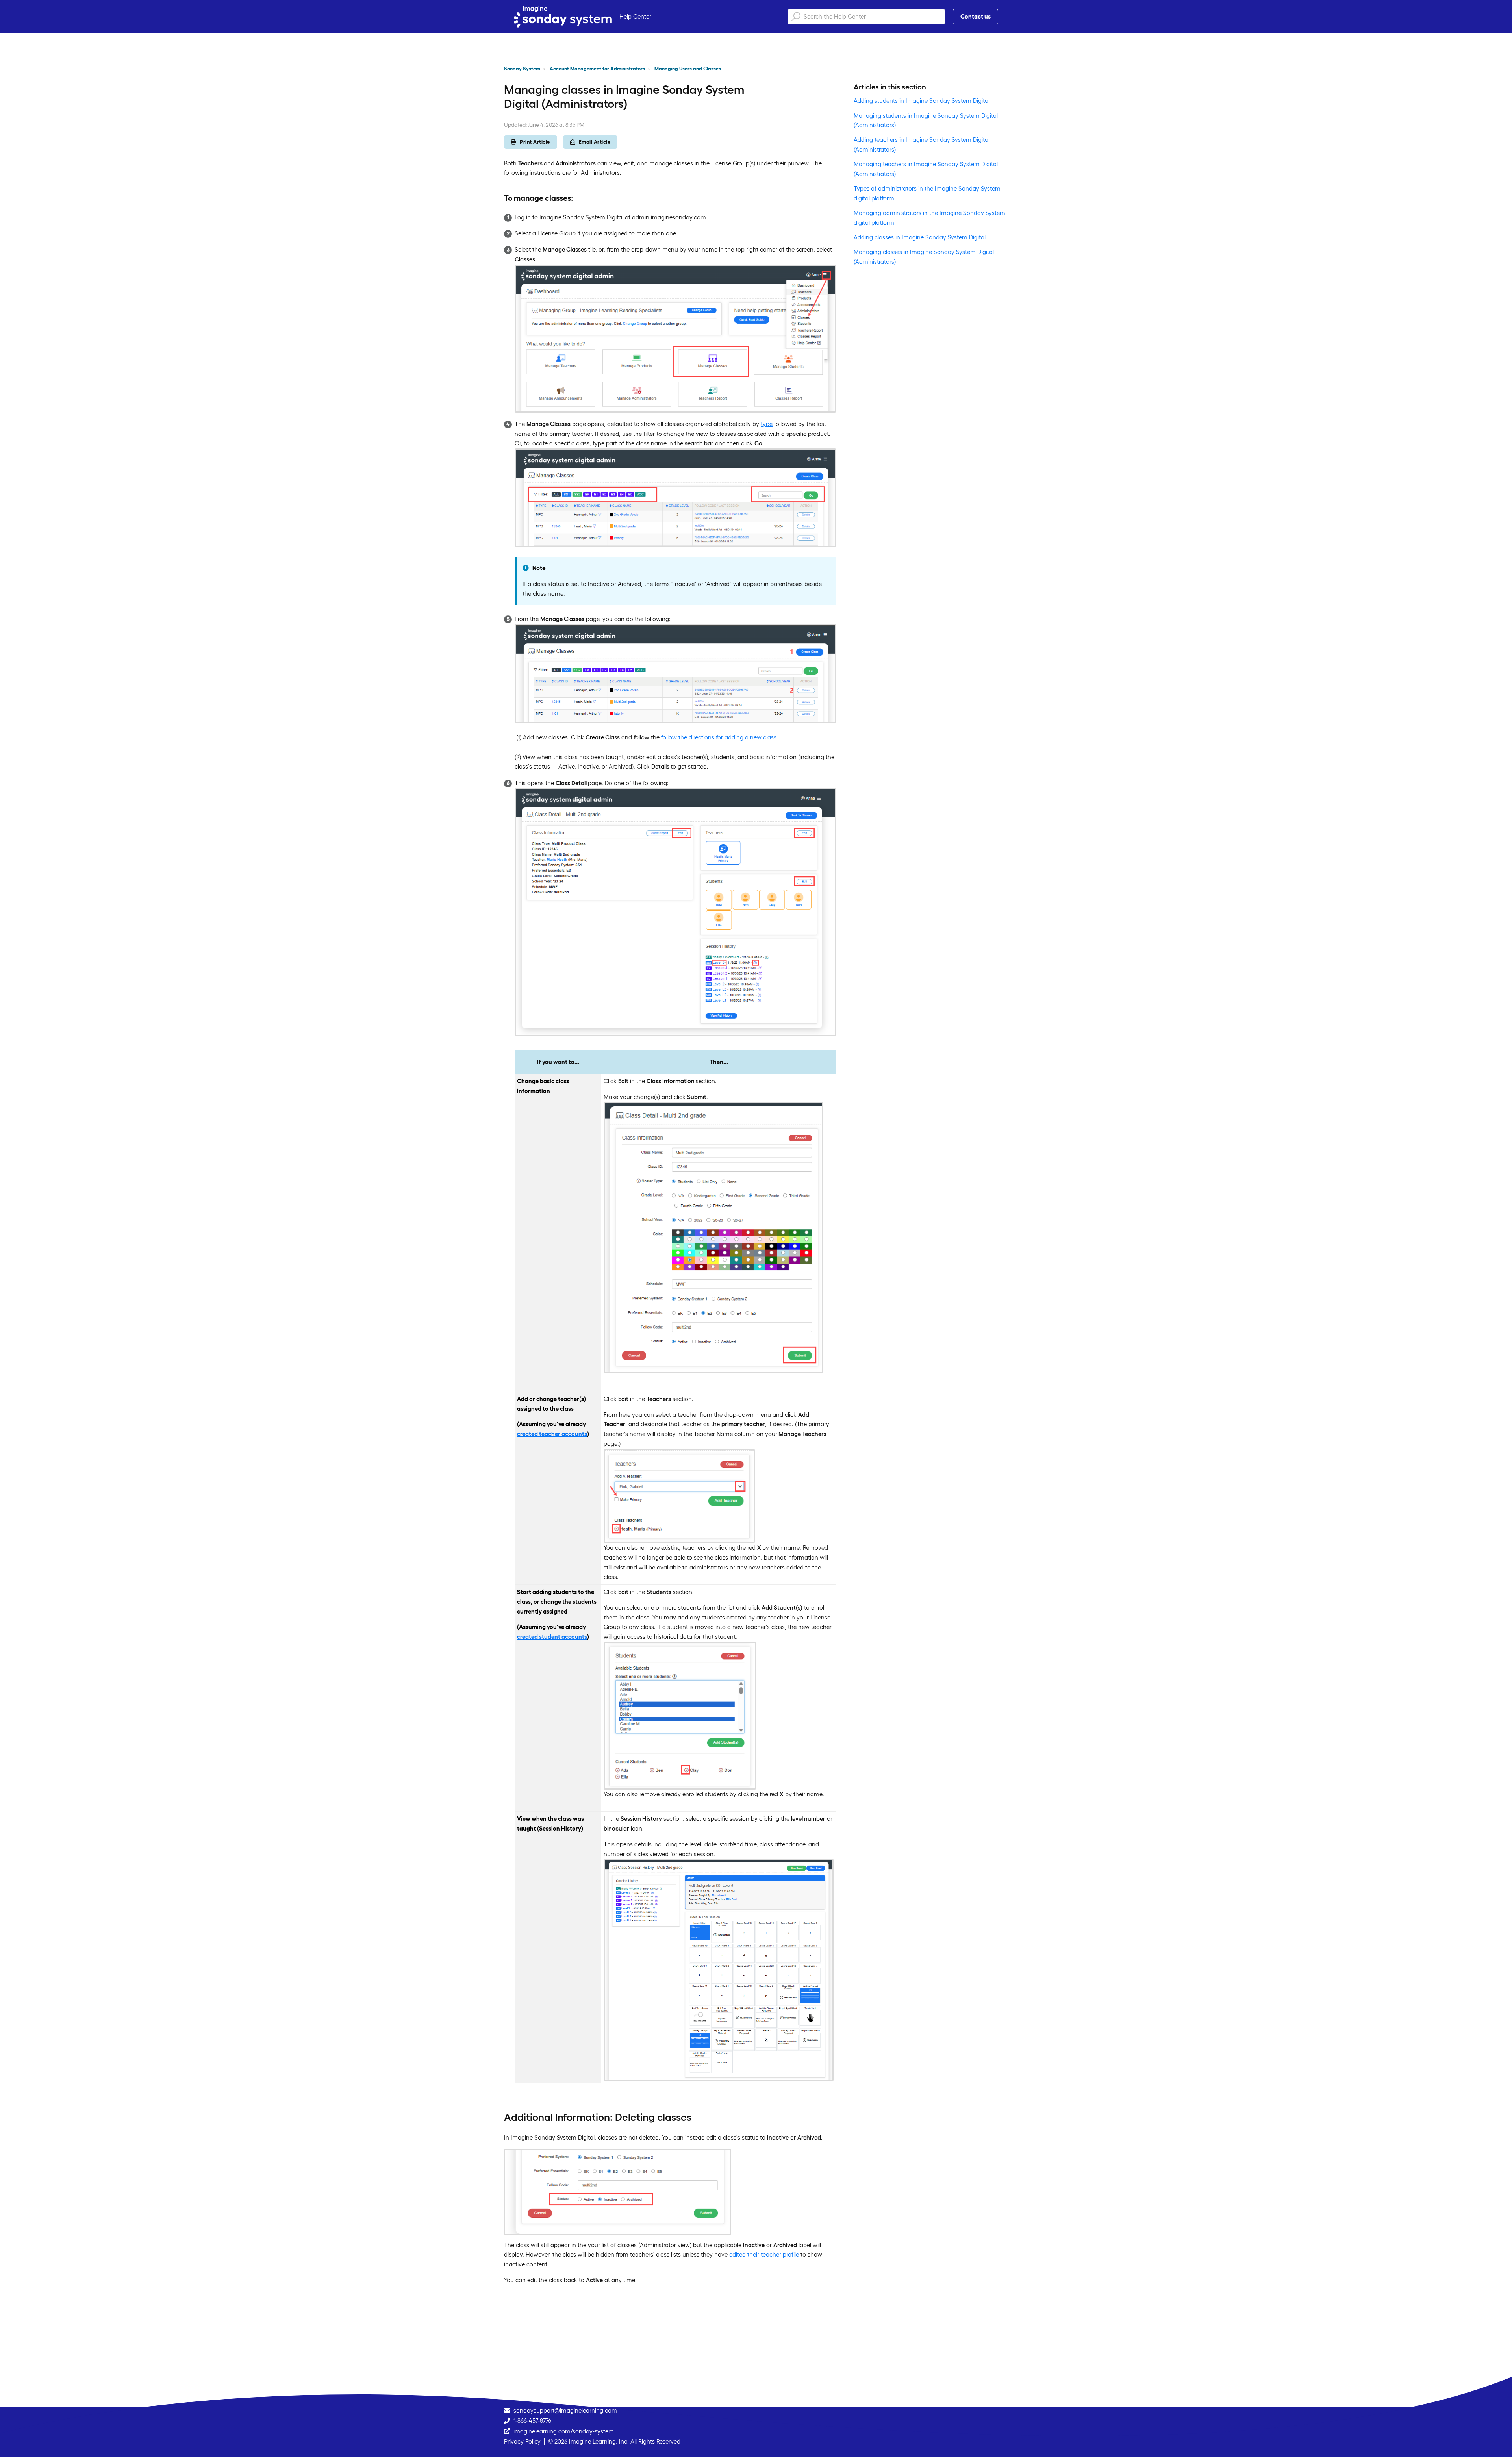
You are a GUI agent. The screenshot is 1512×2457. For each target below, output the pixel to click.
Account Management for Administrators (597, 69)
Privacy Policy (522, 2441)
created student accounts (552, 1637)
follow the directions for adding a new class (719, 737)
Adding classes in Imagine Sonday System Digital (920, 237)
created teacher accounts (552, 1434)
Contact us (976, 16)
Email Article (595, 142)
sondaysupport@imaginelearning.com (565, 2410)
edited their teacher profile (763, 2254)
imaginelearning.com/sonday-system (564, 2431)
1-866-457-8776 (532, 2421)
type (767, 424)
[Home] (563, 17)
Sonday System (522, 69)
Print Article (535, 142)
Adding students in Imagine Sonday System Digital (922, 101)
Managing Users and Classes (688, 69)
